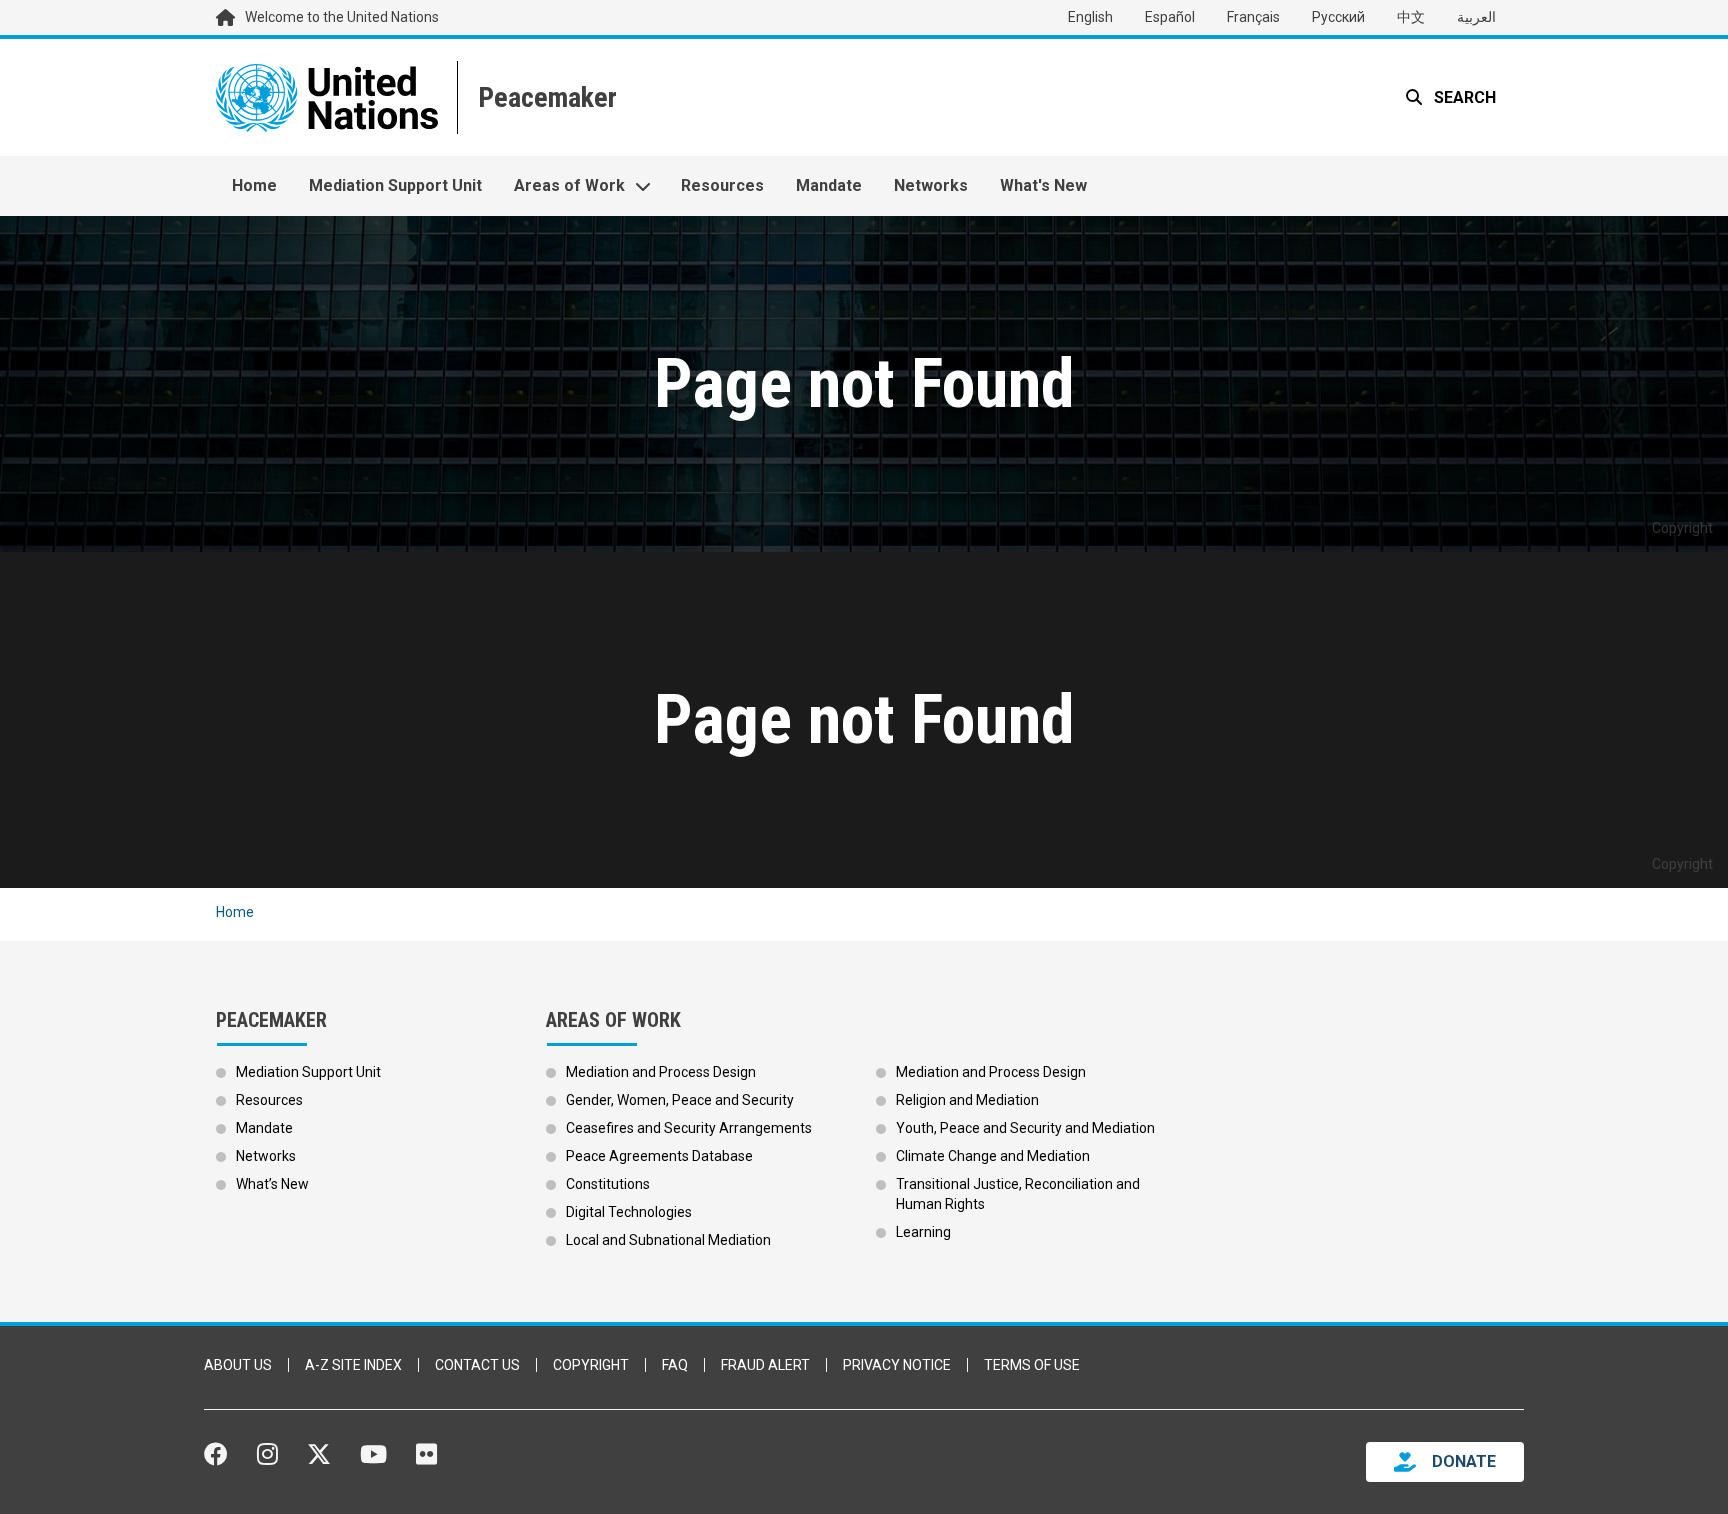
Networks (931, 185)
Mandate (829, 185)
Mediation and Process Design (661, 1072)
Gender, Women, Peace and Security (680, 1100)
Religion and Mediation (967, 1100)
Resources (722, 185)
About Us (238, 1365)
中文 (1411, 17)
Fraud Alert (765, 1365)
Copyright (591, 1365)
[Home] (545, 97)
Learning (923, 1232)
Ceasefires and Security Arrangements (689, 1128)
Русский (1338, 17)
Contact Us (477, 1365)
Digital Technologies (629, 1212)
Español (1170, 17)
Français (1253, 17)
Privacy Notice (897, 1365)
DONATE (1464, 1461)
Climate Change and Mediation (993, 1156)
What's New (1043, 185)
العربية (1476, 17)
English (1090, 17)
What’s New (272, 1184)
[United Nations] (327, 97)
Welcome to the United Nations (342, 17)
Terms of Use (1032, 1365)
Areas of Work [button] (569, 185)
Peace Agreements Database (659, 1156)
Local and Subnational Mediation (668, 1240)
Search (1463, 97)
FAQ (675, 1365)
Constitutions (608, 1184)
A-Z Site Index (353, 1365)
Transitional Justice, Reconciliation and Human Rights (1018, 1194)
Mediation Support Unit (395, 185)
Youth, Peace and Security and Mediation (1025, 1128)
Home (254, 185)
